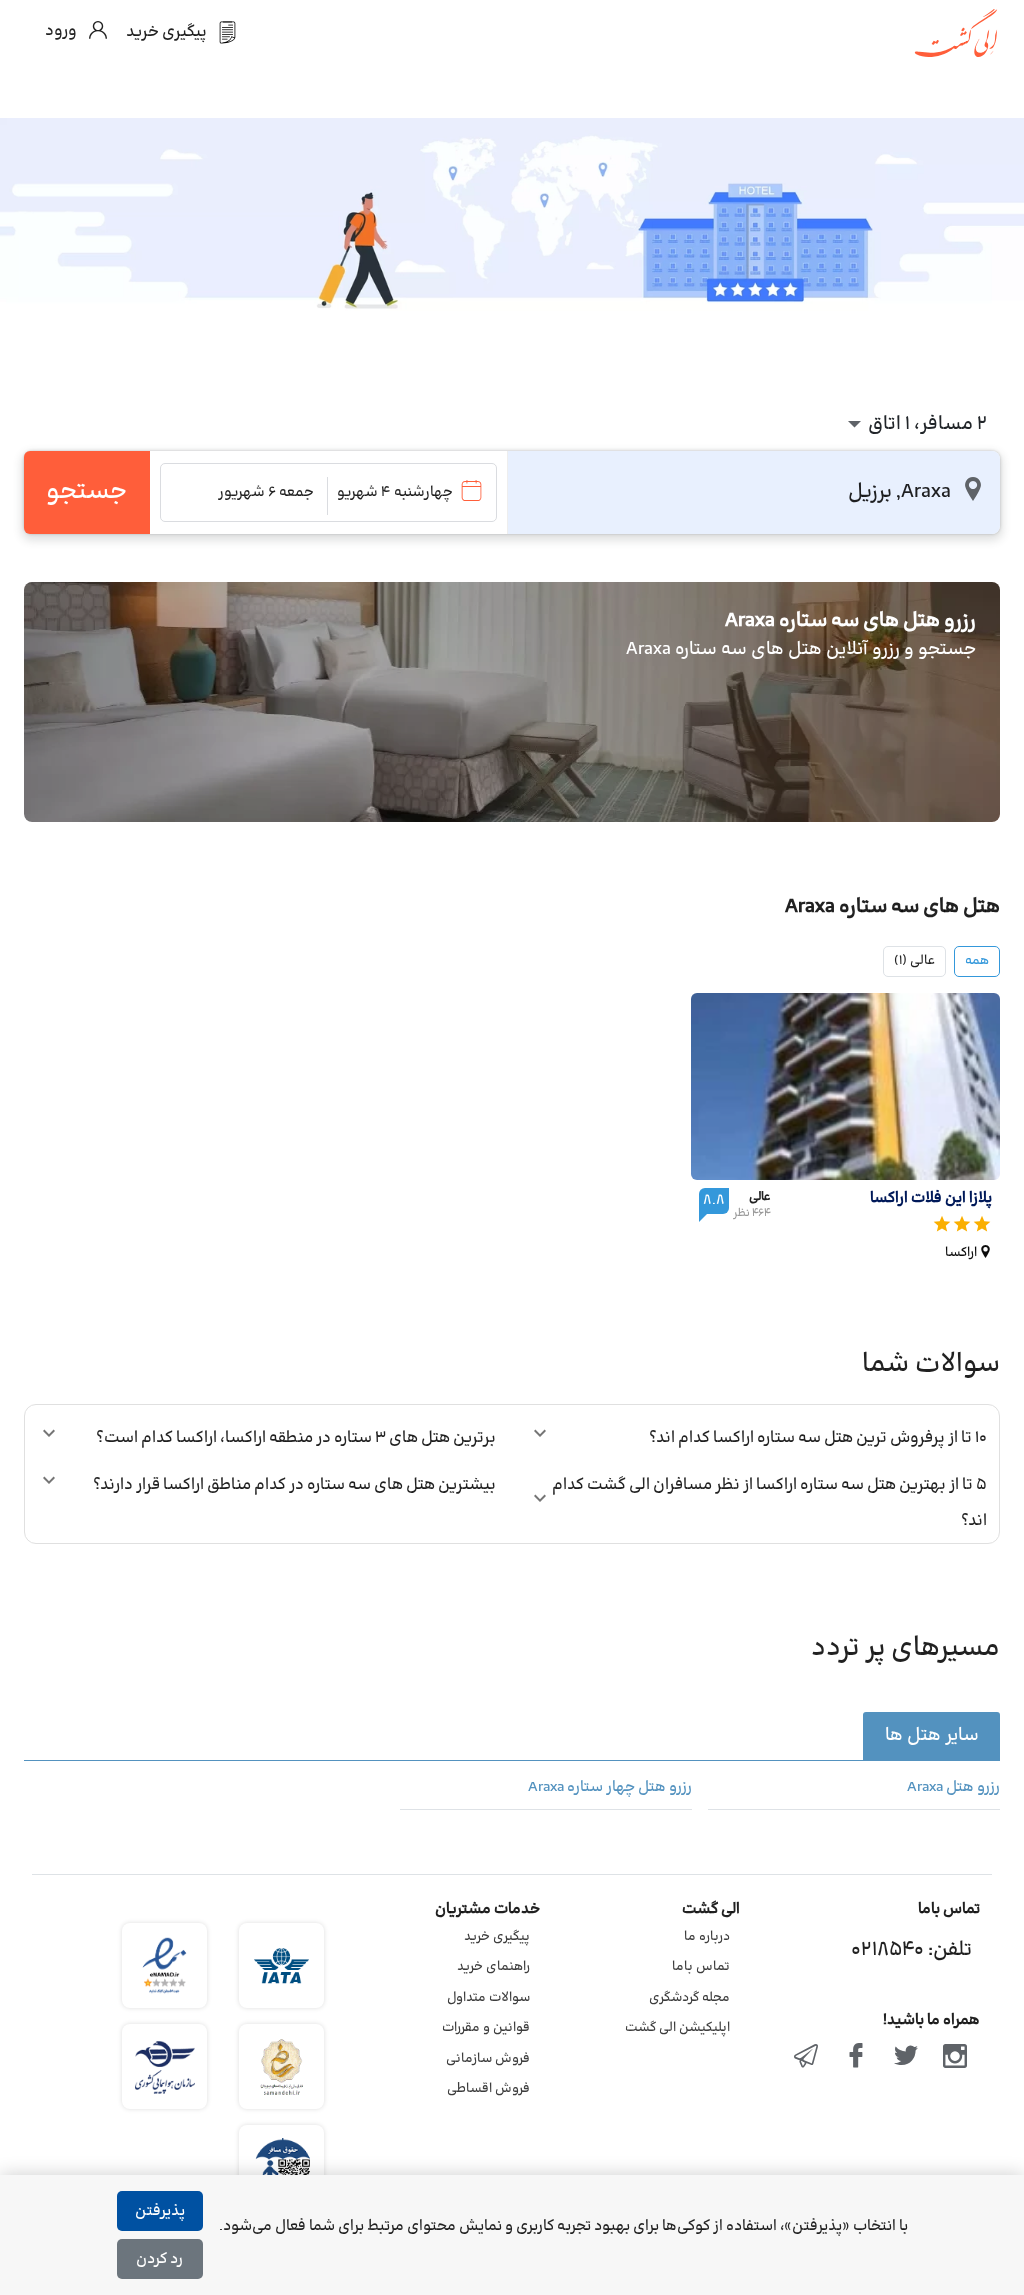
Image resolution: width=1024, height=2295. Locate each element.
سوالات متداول (488, 1998)
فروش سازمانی (488, 2059)
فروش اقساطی (488, 2089)
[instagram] (955, 2058)
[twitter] (906, 2058)
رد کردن (159, 2259)
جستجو (86, 492)
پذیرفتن (160, 2211)
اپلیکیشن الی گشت (677, 2028)
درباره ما (707, 1937)
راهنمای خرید (493, 1967)
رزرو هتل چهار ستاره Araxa (610, 1788)
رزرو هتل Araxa (953, 1788)
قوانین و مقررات (486, 2028)
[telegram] (807, 2058)
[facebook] (856, 2058)
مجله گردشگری (689, 1998)
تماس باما (701, 1967)
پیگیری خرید (497, 1937)
